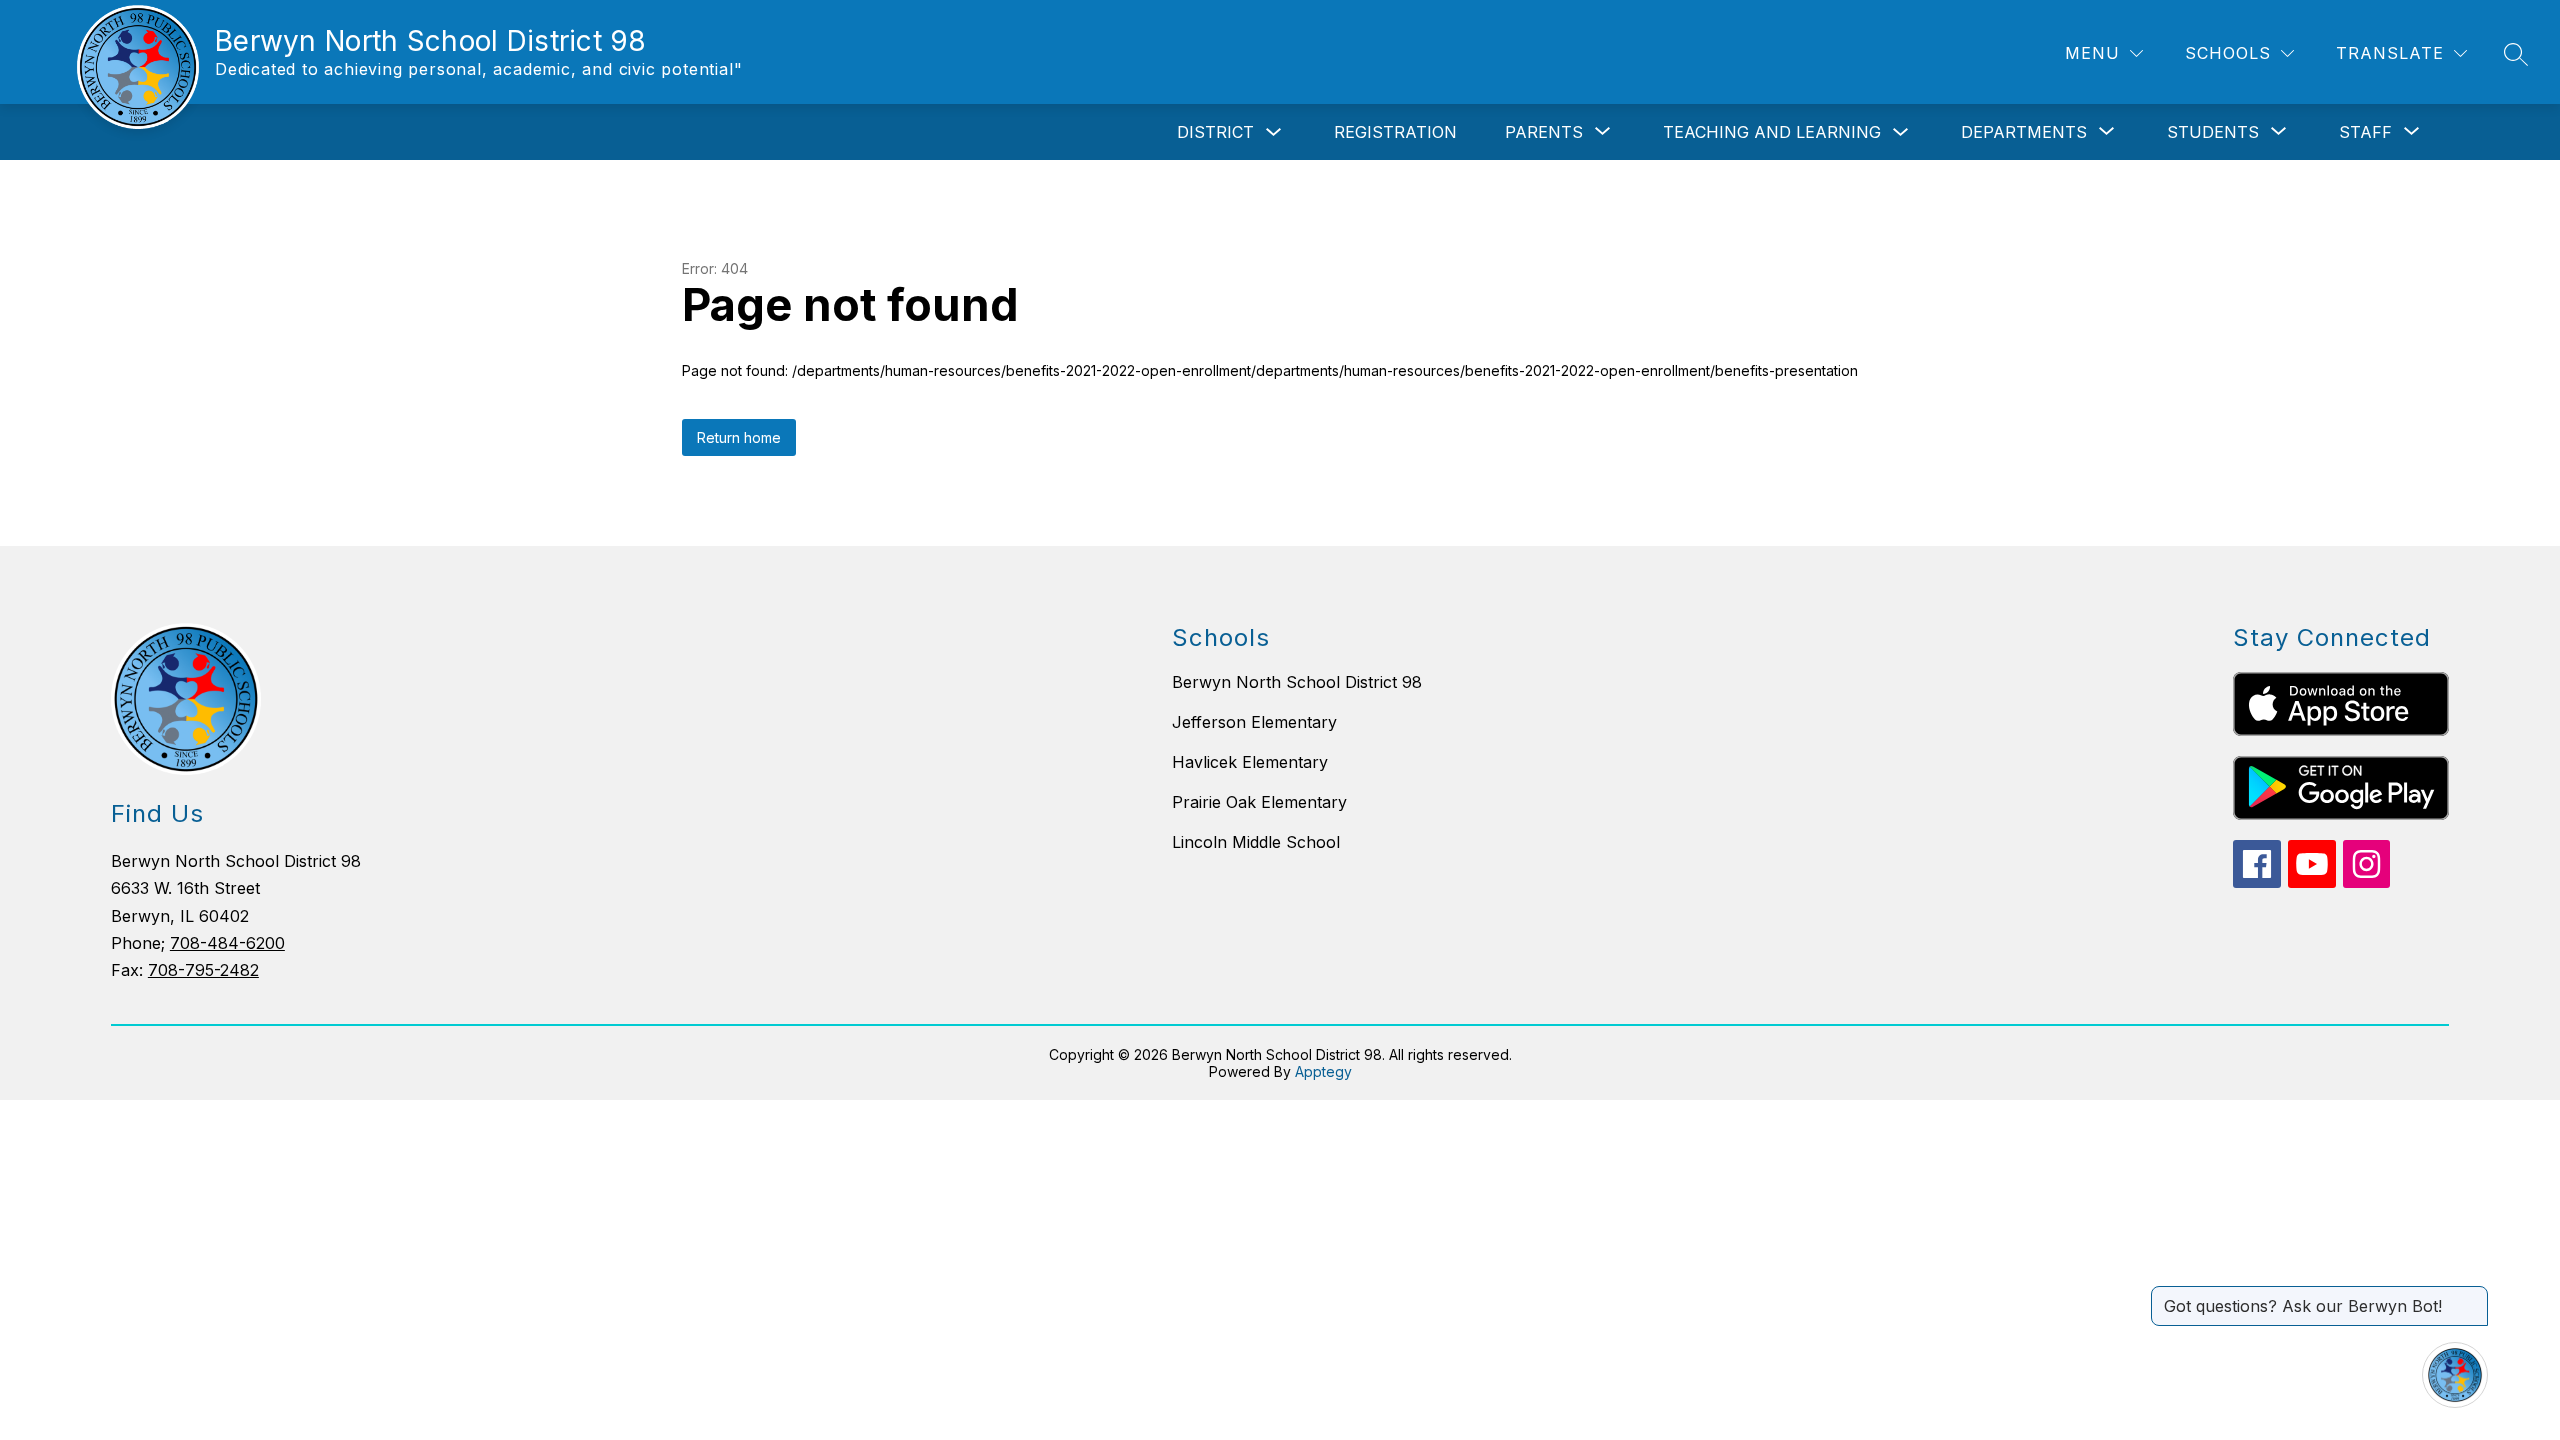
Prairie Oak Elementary (1259, 802)
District (1215, 132)
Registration (1395, 132)
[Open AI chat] (2455, 1375)
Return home (739, 437)
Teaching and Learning (1772, 132)
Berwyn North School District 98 (1297, 682)
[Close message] (2472, 1296)
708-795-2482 (203, 970)
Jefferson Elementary (1254, 722)
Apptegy (1323, 1071)
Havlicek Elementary (1250, 762)
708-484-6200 (227, 943)
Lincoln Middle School (1256, 842)
